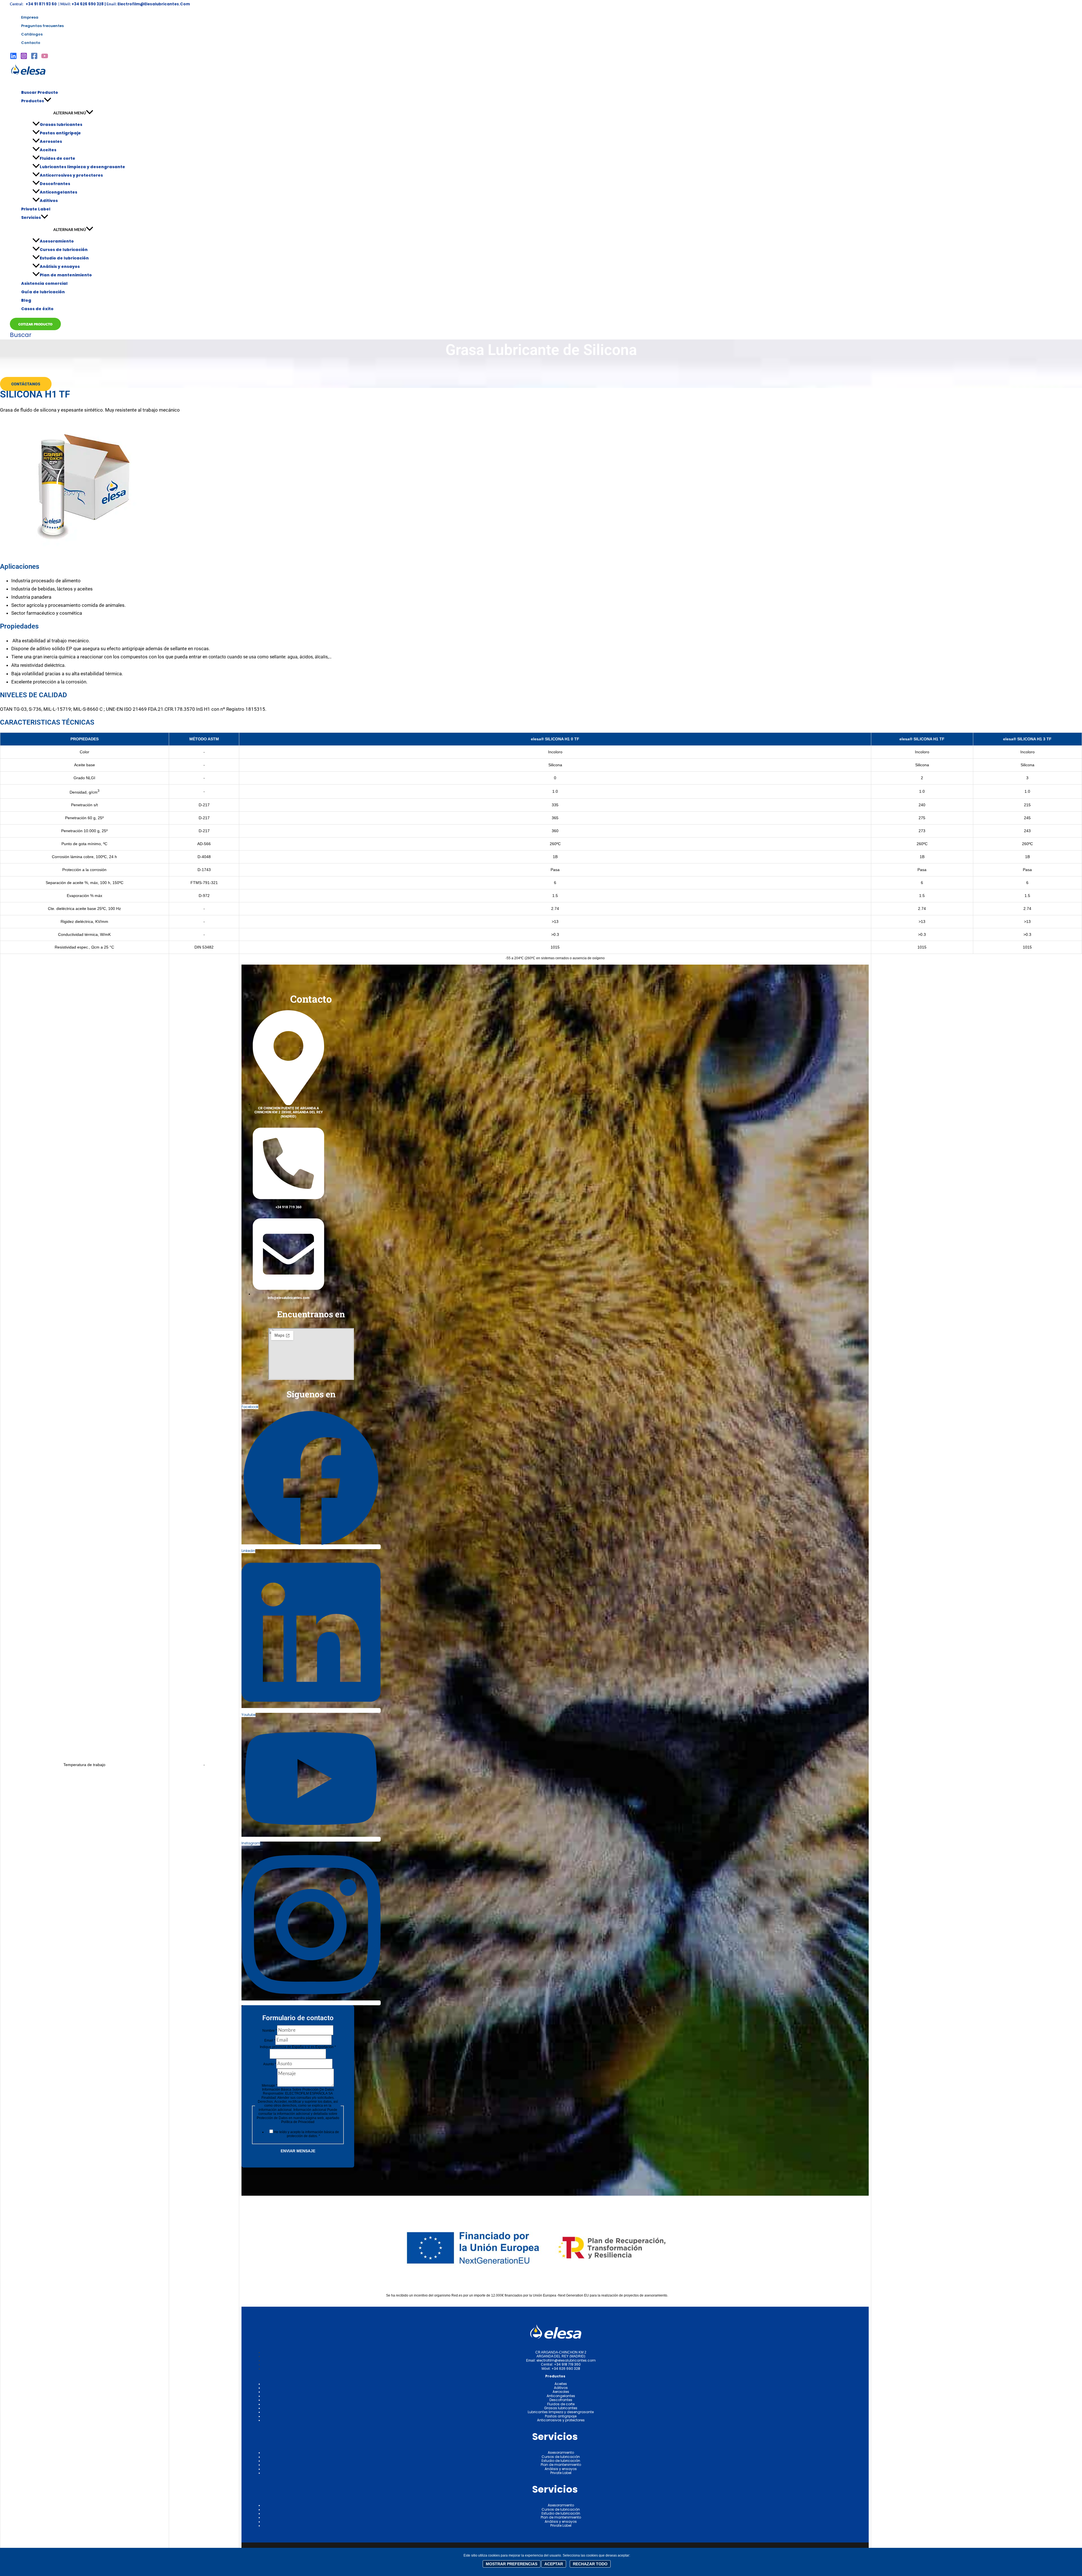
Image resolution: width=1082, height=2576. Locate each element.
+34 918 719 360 (567, 2364)
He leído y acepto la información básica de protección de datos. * (306, 2134)
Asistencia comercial (44, 283)
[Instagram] (24, 58)
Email (270, 2040)
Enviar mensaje (298, 2151)
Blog (26, 300)
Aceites (48, 150)
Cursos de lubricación (64, 250)
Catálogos (32, 34)
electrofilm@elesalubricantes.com (154, 4)
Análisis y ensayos (60, 267)
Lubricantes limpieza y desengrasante (82, 167)
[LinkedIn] (13, 58)
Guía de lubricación (43, 292)
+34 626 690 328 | (89, 4)
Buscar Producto (40, 92)
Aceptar (554, 2564)
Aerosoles (51, 141)
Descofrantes (55, 184)
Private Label (36, 209)
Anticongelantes (58, 192)
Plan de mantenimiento (66, 275)
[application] (48, 101)
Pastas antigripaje (60, 133)
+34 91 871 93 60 (42, 4)
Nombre (270, 2031)
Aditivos (49, 201)
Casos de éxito (37, 309)
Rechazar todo (590, 2564)
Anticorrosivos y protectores (71, 175)
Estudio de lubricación (64, 258)
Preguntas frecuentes (42, 26)
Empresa (30, 17)
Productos (33, 101)
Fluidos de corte (57, 158)
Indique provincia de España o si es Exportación (298, 2047)
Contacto (31, 43)
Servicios (31, 217)
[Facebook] (34, 58)
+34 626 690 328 (566, 2369)
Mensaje (270, 2086)
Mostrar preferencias (512, 2564)
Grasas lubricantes (61, 125)
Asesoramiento (57, 241)
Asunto (270, 2064)
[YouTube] (45, 58)
